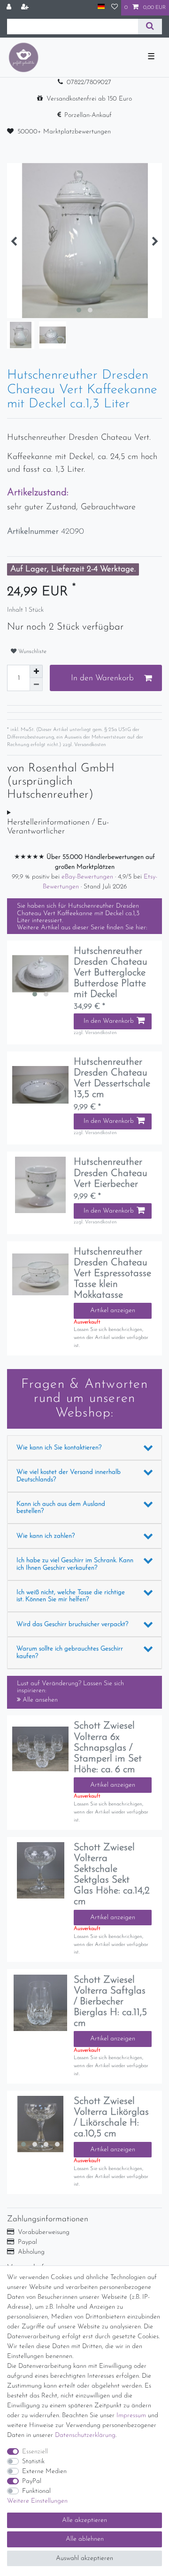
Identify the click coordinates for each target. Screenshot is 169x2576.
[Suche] (150, 27)
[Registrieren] (26, 8)
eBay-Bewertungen (88, 877)
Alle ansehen (39, 1700)
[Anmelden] (10, 8)
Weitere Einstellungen (37, 2501)
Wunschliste (31, 652)
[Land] (101, 7)
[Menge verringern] (36, 685)
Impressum (131, 2416)
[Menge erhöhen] (36, 671)
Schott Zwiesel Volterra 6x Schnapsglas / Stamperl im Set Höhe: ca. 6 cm (108, 1747)
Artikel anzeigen (113, 1311)
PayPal (32, 2481)
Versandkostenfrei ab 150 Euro (89, 99)
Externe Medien (44, 2471)
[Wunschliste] (115, 8)
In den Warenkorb (102, 678)
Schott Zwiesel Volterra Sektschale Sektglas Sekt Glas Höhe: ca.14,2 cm (112, 1875)
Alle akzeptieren (84, 2520)
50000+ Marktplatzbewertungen (64, 132)
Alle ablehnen (85, 2539)
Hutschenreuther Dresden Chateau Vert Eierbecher (111, 1173)
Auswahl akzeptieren (84, 2558)
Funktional (36, 2491)
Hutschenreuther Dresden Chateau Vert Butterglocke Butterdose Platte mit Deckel (111, 973)
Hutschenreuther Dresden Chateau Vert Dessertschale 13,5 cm (112, 1078)
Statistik (33, 2462)
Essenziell (35, 2452)
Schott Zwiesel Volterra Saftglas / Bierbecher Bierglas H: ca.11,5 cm (110, 2002)
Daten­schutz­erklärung (85, 2435)
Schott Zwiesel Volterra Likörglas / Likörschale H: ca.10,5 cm (111, 2117)
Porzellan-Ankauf (88, 115)
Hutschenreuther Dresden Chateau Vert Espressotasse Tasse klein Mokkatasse (112, 1273)
